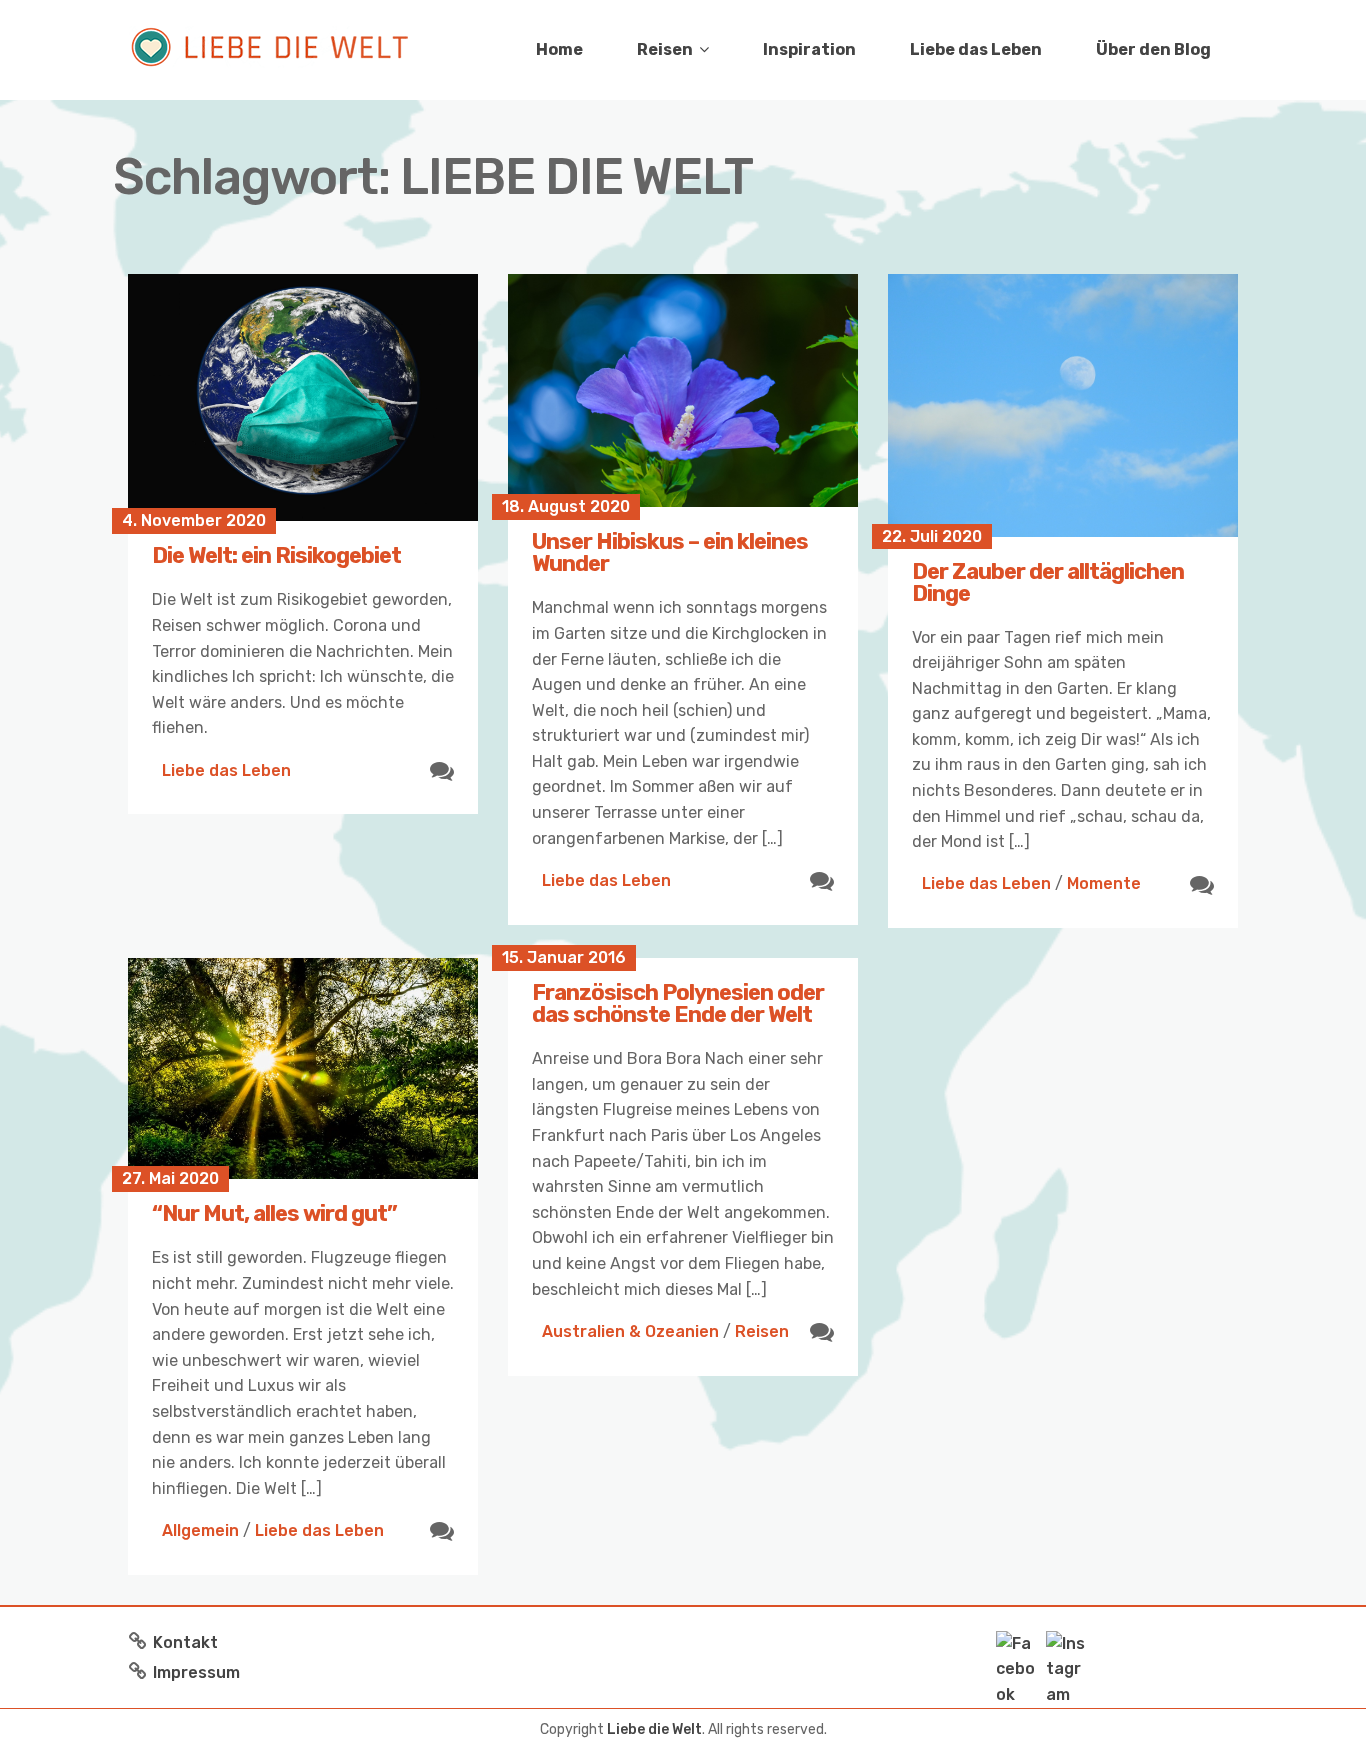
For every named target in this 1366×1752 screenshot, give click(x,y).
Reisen (665, 49)
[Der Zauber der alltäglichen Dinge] (1063, 405)
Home (559, 49)
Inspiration (809, 49)
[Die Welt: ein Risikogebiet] (303, 397)
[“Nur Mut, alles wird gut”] (303, 1068)
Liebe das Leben (976, 49)
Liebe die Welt (654, 1729)
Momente (1104, 883)
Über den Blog (1153, 49)
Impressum (196, 1672)
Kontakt (185, 1642)
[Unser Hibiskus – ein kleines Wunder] (683, 390)
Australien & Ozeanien (630, 1331)
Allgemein (200, 1530)
